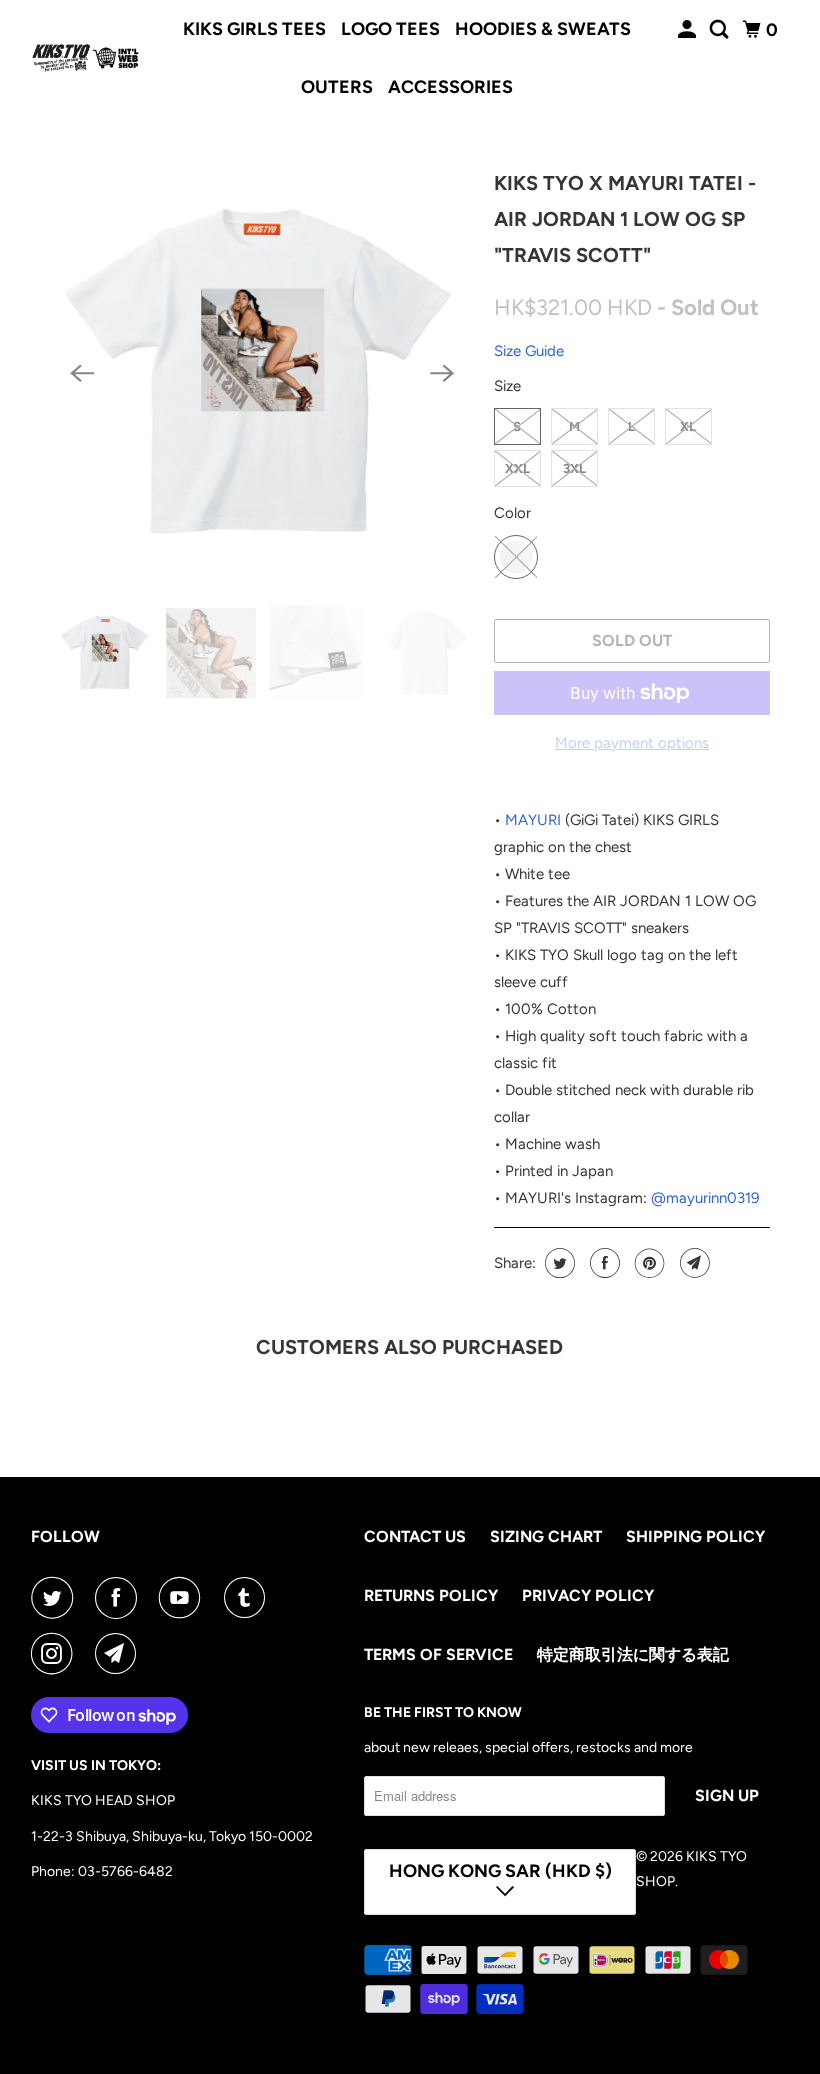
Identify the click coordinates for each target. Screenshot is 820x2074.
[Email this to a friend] (692, 1263)
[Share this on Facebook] (602, 1263)
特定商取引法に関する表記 (633, 1654)
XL (688, 426)
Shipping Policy (695, 1536)
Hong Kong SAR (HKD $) (500, 1871)
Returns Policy (431, 1595)
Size (507, 386)
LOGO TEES (390, 29)
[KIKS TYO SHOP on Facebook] (120, 1598)
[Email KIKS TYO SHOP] (120, 1654)
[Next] (442, 373)
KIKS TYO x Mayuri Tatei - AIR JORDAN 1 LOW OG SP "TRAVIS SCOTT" (625, 219)
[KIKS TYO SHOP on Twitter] (56, 1598)
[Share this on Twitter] (557, 1263)
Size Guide (529, 351)
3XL (574, 468)
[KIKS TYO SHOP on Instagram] (56, 1654)
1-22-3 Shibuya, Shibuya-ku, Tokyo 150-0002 (172, 1836)
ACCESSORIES (450, 87)
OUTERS (337, 87)
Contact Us (415, 1536)
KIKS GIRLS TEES (254, 29)
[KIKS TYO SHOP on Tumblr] (249, 1598)
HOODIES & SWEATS (543, 29)
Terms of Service (438, 1654)
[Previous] (82, 373)
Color (512, 513)
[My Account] (689, 30)
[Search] (721, 30)
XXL (517, 468)
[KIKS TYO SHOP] (86, 58)
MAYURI (533, 820)
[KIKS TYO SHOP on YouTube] (184, 1598)
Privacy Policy (588, 1595)
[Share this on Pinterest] (647, 1263)
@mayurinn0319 (705, 1198)
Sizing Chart (546, 1536)
